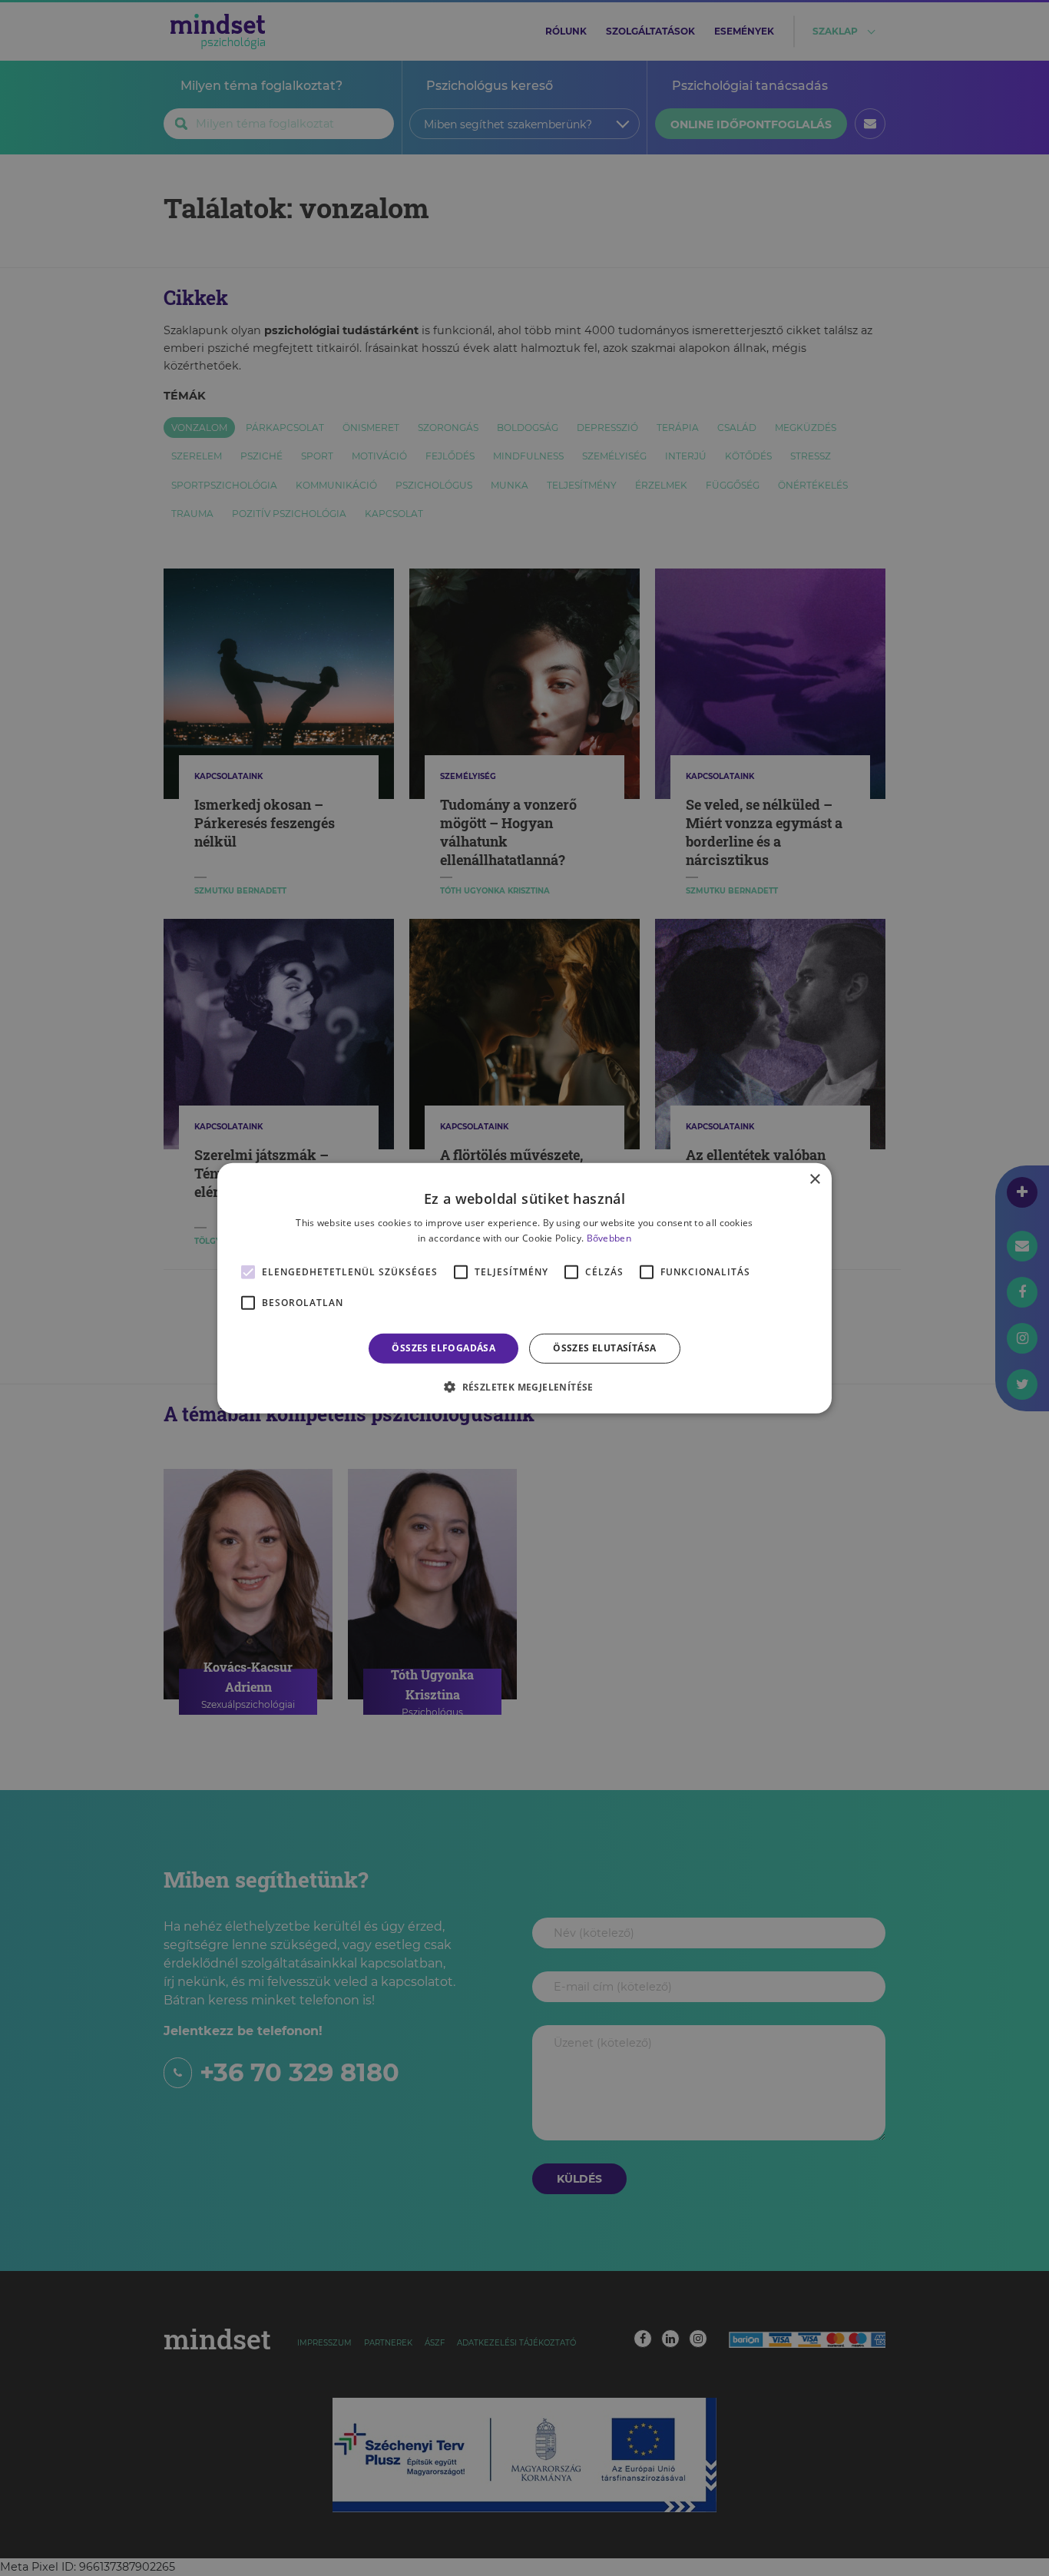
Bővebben (609, 1238)
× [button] (814, 1179)
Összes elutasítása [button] (604, 1348)
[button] (524, 1387)
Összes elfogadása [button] (443, 1348)
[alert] (524, 1288)
